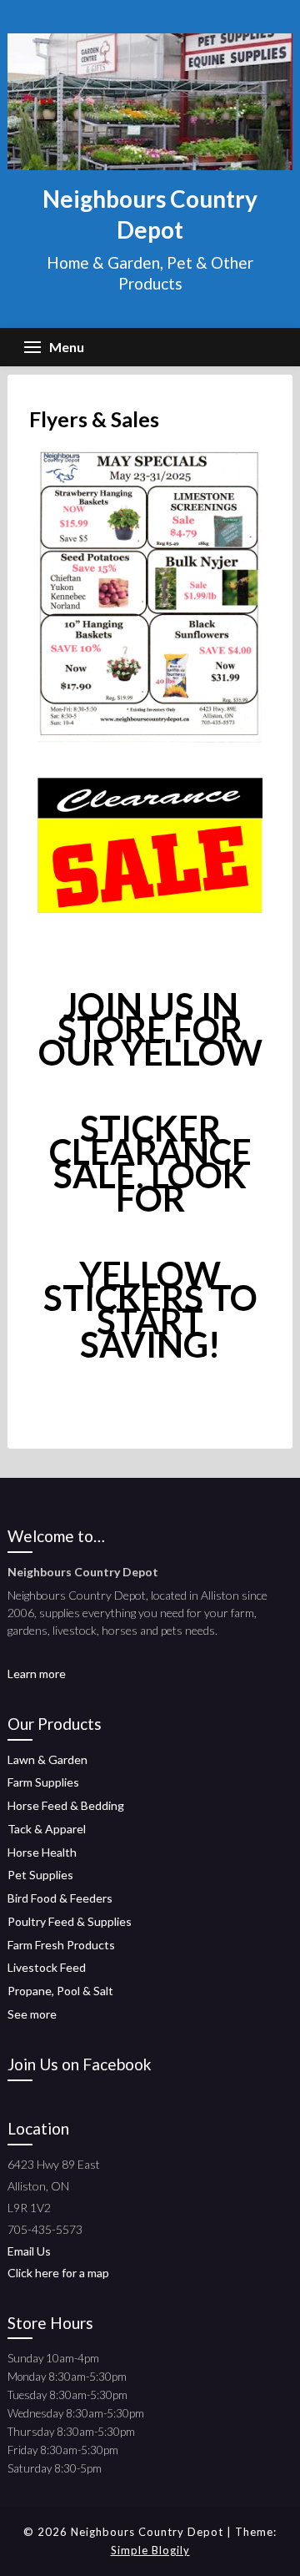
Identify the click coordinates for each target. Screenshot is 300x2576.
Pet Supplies (40, 1875)
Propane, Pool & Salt (60, 1991)
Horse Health (42, 1852)
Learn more (37, 1674)
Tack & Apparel (47, 1829)
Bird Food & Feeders (60, 1898)
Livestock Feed (47, 1967)
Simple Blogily (150, 2550)
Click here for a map (58, 2273)
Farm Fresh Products (61, 1945)
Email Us (29, 2251)
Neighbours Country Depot (150, 214)
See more (32, 2014)
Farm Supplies (43, 1782)
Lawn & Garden (47, 1759)
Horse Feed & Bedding (66, 1805)
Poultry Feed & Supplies (70, 1921)
